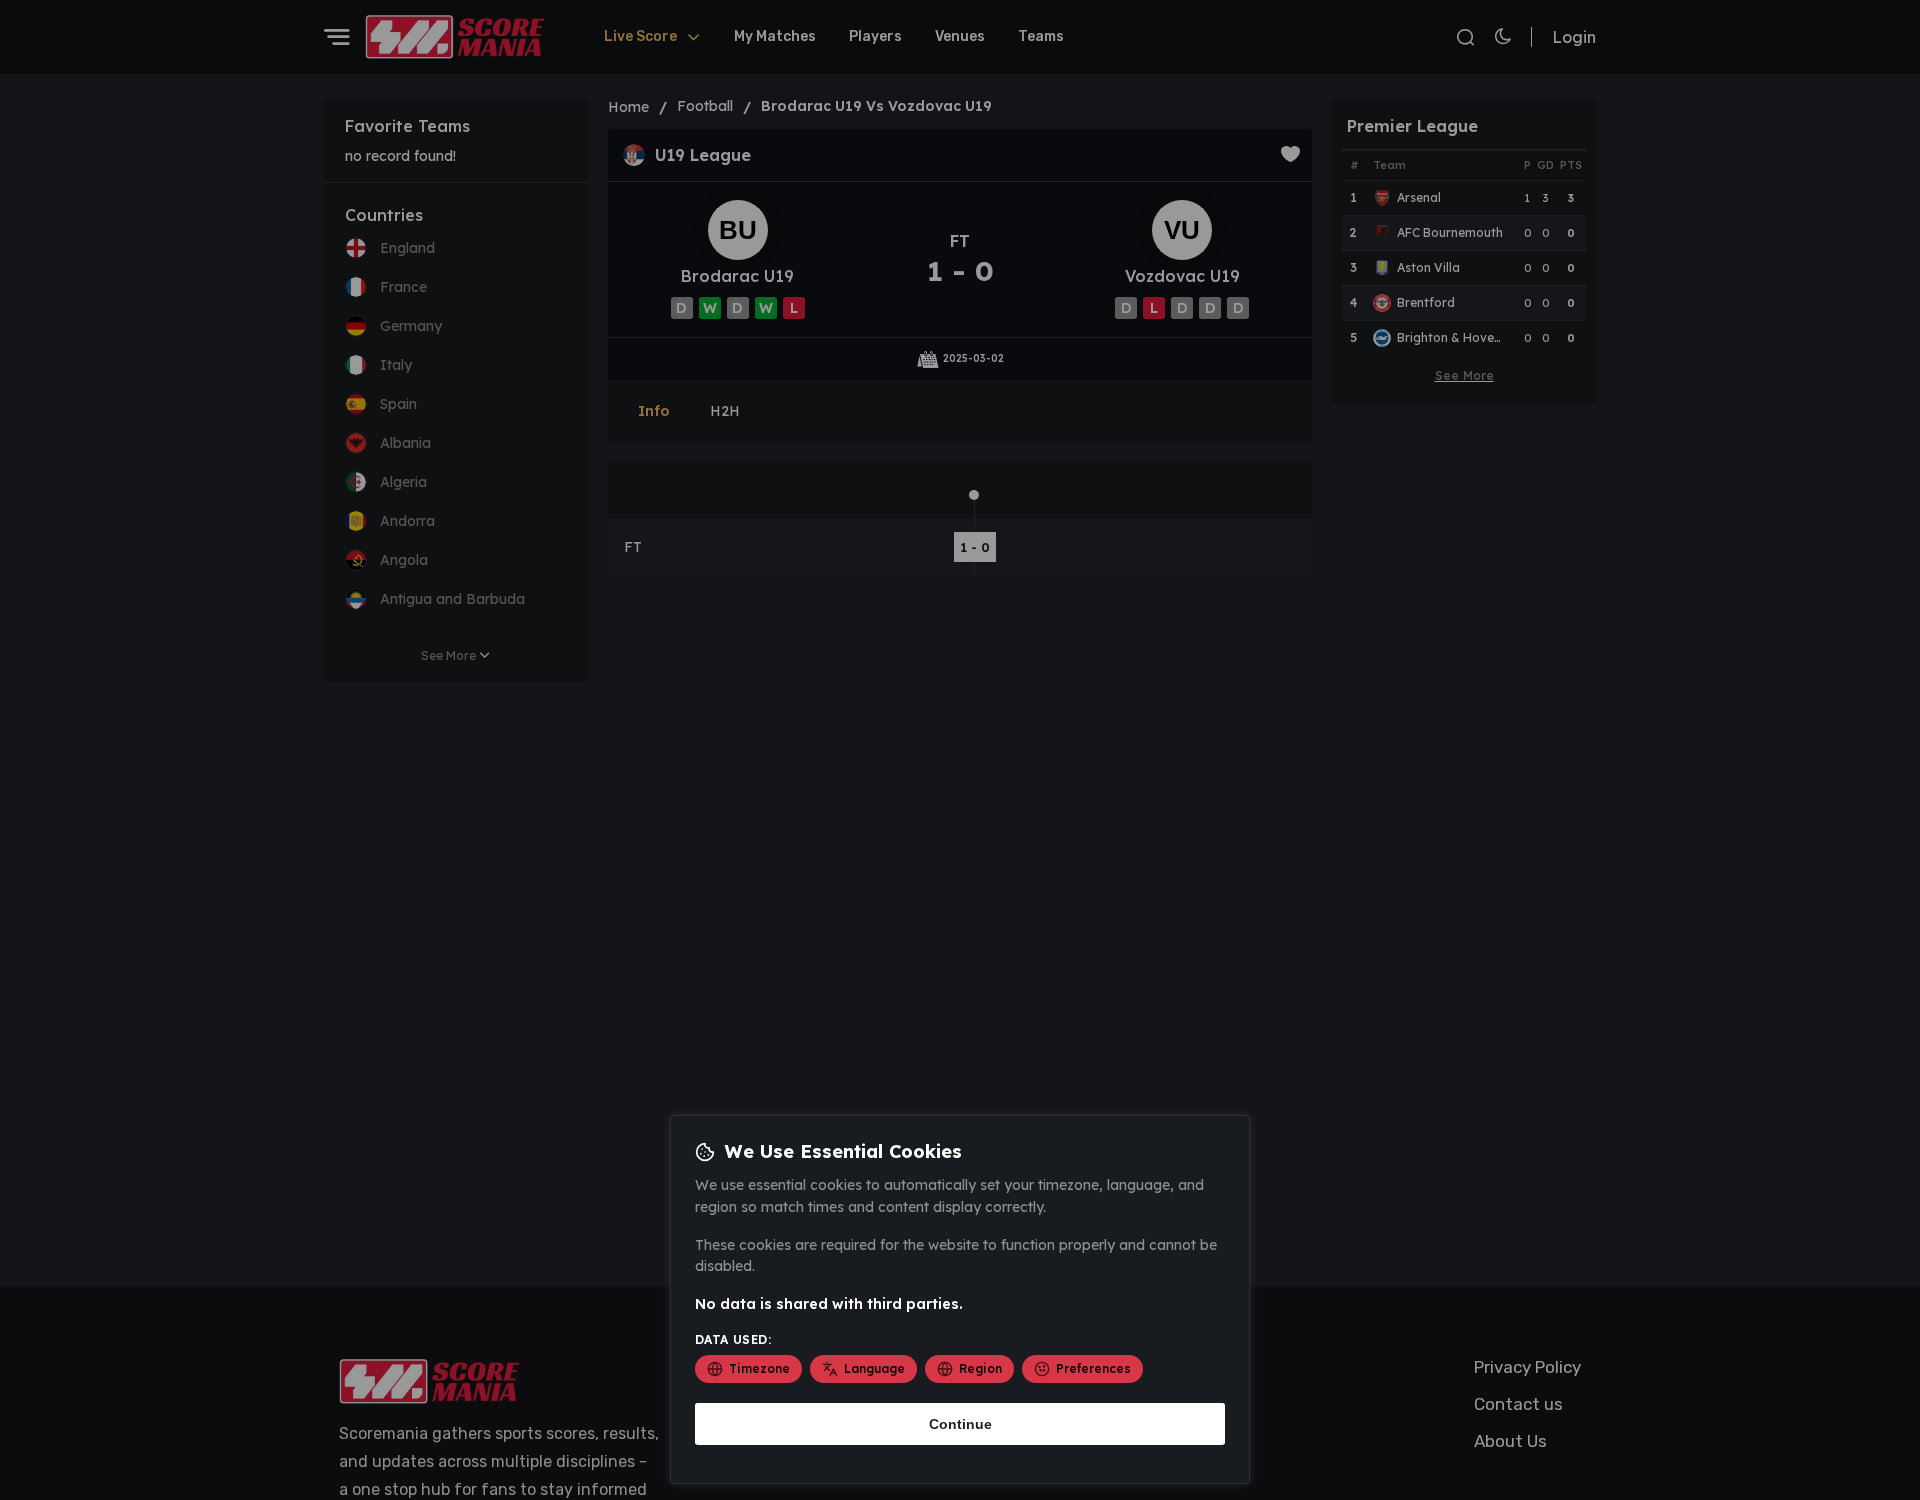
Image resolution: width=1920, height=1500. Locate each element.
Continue (960, 1424)
